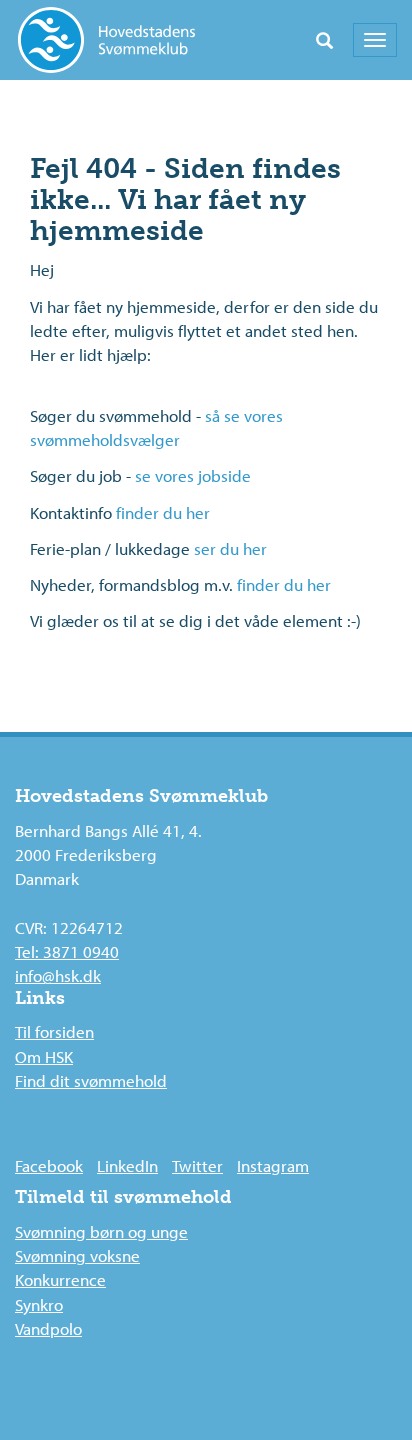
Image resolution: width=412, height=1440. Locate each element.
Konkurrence (60, 1279)
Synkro (39, 1304)
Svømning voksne (77, 1255)
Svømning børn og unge (101, 1231)
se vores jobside (193, 475)
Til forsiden (54, 1031)
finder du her (163, 512)
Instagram (273, 1165)
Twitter (197, 1165)
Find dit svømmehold (91, 1080)
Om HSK (44, 1056)
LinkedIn (127, 1165)
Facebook (49, 1165)
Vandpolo (48, 1328)
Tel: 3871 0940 (67, 951)
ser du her (230, 548)
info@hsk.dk (58, 975)
